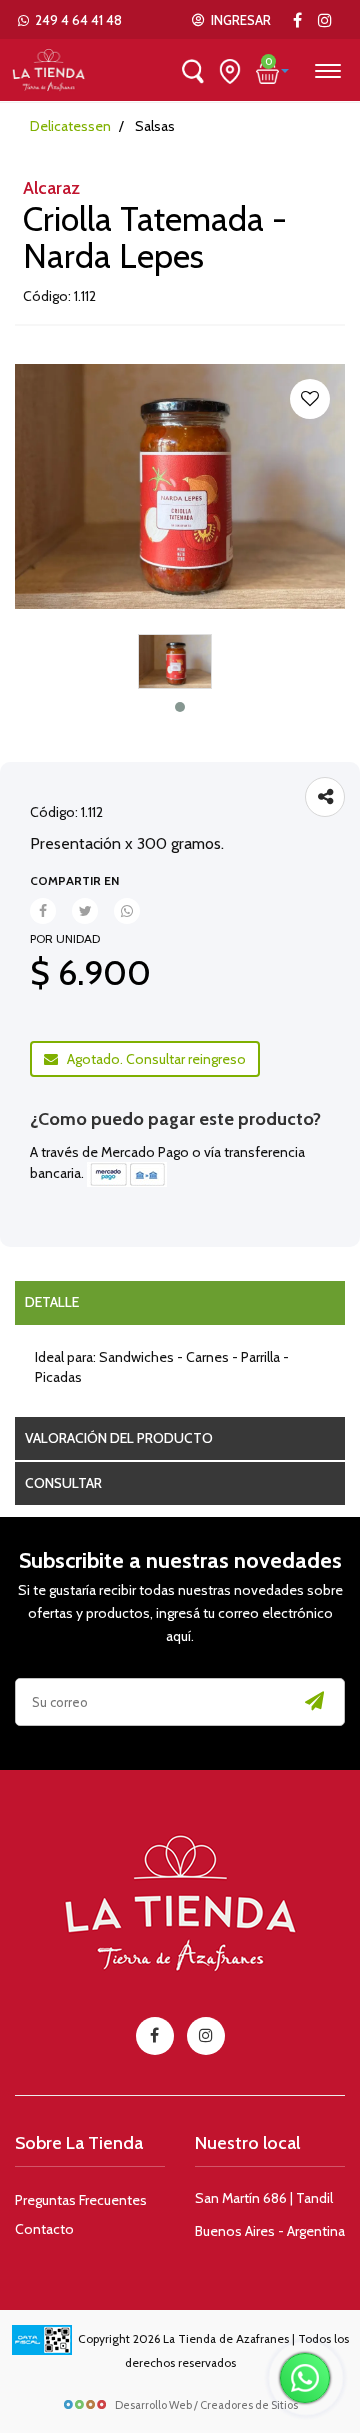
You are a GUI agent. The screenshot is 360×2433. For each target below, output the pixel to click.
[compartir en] (325, 797)
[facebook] (155, 2036)
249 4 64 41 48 (75, 20)
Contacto (44, 2229)
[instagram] (325, 20)
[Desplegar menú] (327, 68)
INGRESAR (238, 20)
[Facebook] (297, 20)
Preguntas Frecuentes (81, 2200)
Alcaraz (51, 188)
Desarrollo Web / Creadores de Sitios (206, 2405)
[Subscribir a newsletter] (314, 1702)
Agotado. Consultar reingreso (152, 1059)
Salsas (155, 126)
